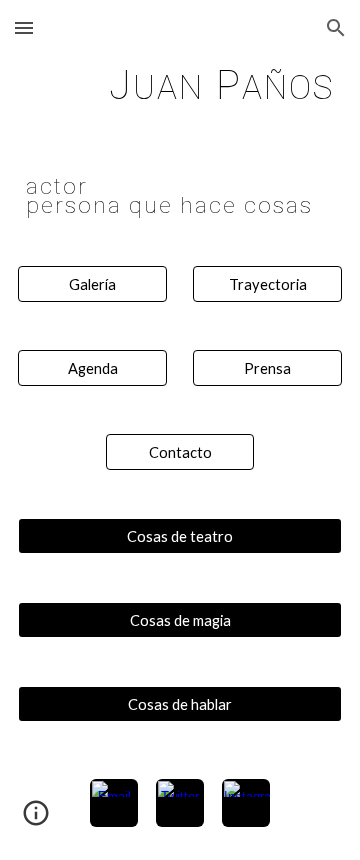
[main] (180, 85)
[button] (24, 27)
